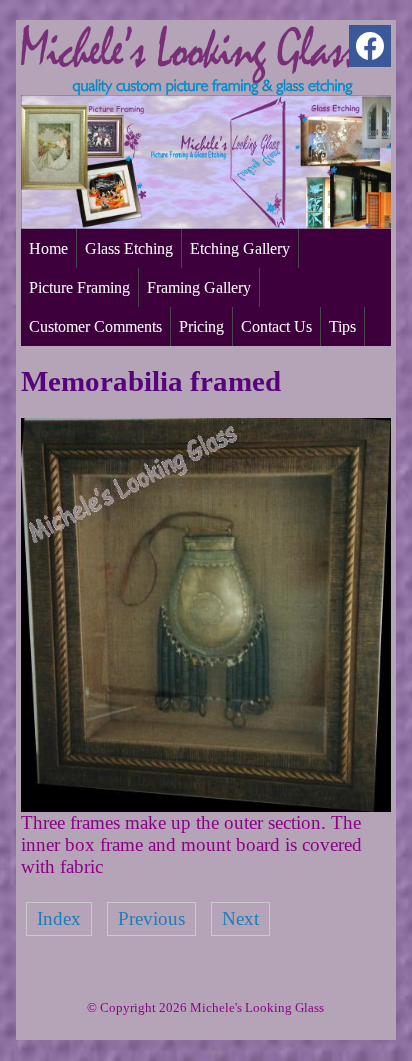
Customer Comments (95, 326)
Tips (342, 326)
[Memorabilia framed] (206, 805)
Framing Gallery (199, 287)
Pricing (201, 326)
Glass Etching (129, 248)
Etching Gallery (240, 248)
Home (48, 248)
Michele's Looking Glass (257, 1007)
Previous (151, 918)
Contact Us (276, 326)
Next (240, 918)
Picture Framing (79, 287)
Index (59, 918)
